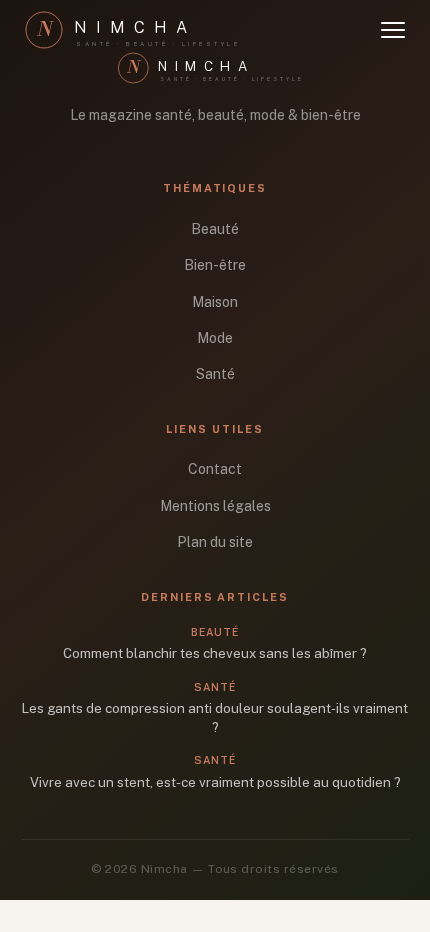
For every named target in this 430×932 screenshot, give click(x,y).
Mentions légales (215, 506)
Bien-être (215, 265)
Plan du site (215, 542)
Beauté (215, 229)
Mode (215, 338)
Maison (215, 302)
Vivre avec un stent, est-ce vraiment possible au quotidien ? (215, 782)
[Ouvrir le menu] (393, 30)
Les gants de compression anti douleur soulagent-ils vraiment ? (215, 717)
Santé (215, 374)
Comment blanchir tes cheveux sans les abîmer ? (215, 653)
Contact (215, 469)
